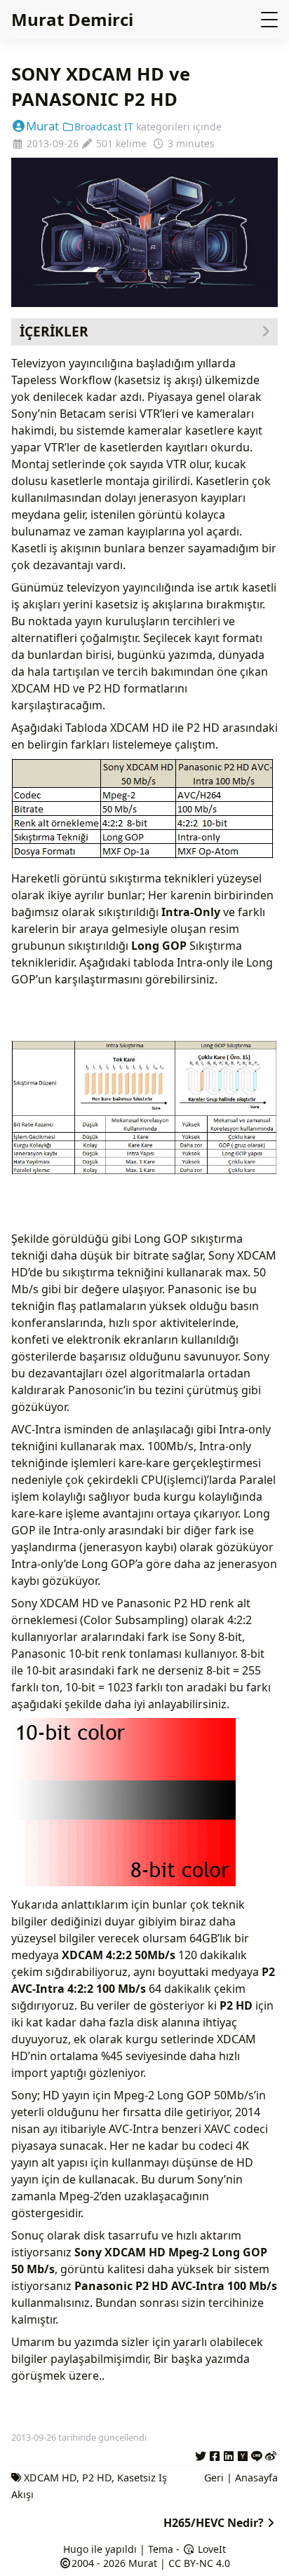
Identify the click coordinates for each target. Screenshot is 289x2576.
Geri (214, 2478)
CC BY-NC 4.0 (199, 2563)
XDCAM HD (50, 2478)
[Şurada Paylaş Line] (257, 2454)
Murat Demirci (72, 19)
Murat (42, 126)
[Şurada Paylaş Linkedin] (229, 2454)
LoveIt (210, 2549)
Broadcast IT (104, 127)
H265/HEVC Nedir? (214, 2523)
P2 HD (97, 2478)
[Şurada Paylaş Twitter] (201, 2454)
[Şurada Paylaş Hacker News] (243, 2454)
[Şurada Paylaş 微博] (271, 2454)
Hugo (76, 2549)
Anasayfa (256, 2478)
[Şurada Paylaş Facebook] (215, 2454)
